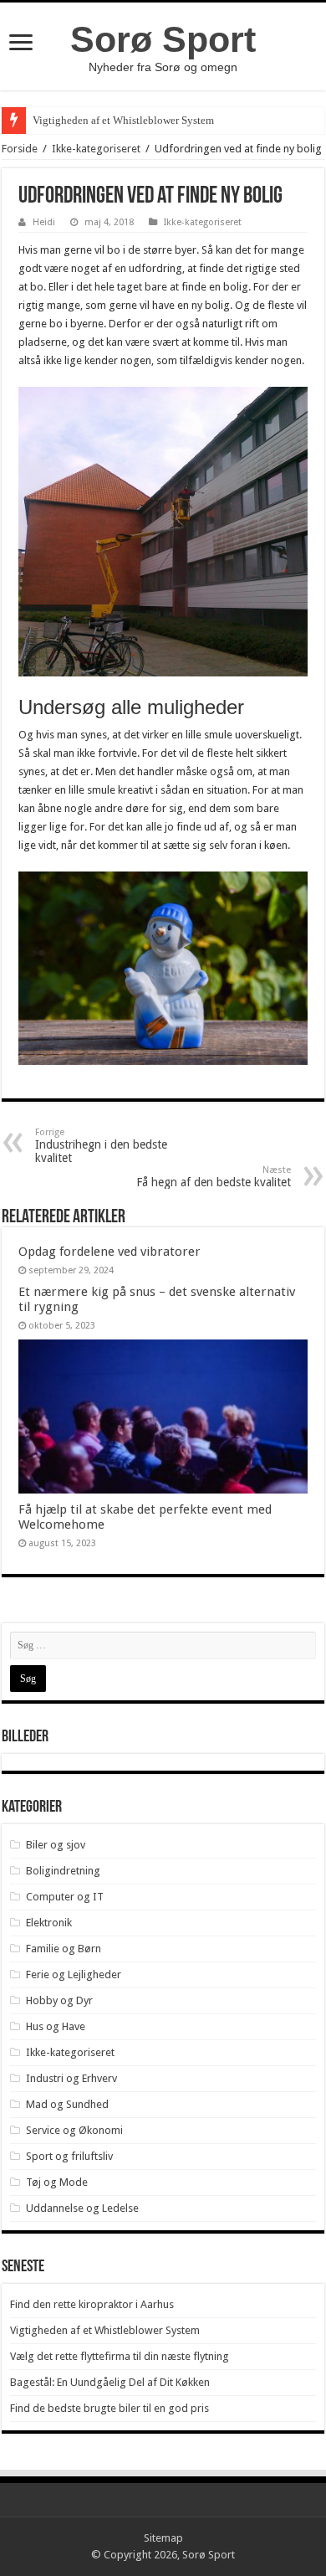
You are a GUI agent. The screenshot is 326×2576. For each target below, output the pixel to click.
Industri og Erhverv (71, 2078)
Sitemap (163, 2538)
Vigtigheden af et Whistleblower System (123, 120)
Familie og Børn (64, 1949)
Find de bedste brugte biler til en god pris (110, 2408)
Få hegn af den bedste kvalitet (214, 1177)
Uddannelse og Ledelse (82, 2208)
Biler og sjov (56, 1845)
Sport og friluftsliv (69, 2156)
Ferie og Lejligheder (74, 1974)
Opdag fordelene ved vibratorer (110, 1252)
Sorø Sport (163, 39)
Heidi (44, 222)
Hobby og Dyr (59, 2000)
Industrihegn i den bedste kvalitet (101, 1146)
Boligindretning (63, 1871)
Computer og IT (65, 1897)
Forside (20, 149)
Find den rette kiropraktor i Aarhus (92, 2304)
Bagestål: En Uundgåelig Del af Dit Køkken (110, 2382)
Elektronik (49, 1923)
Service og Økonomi (74, 2130)
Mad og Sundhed (67, 2104)
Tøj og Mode (57, 2182)
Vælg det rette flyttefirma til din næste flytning (120, 2356)
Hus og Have (56, 2026)
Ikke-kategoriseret (96, 149)
